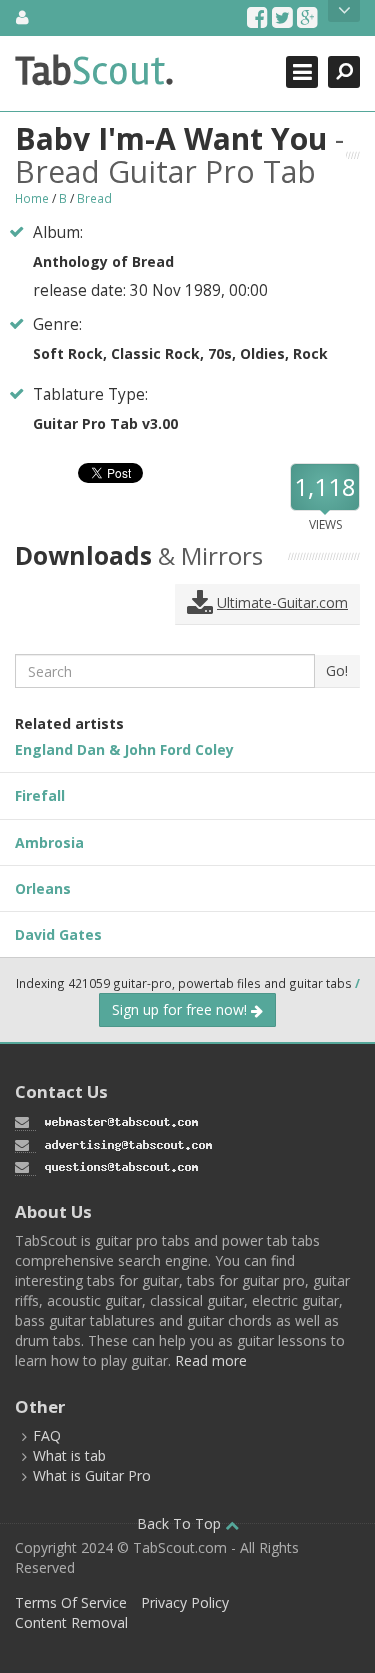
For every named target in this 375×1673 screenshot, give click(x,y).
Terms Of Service (71, 1602)
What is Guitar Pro (92, 1475)
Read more (211, 1360)
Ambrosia (49, 842)
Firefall (40, 795)
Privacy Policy (185, 1602)
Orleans (43, 888)
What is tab (69, 1455)
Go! (337, 670)
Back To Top (181, 1523)
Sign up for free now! (181, 1009)
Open (344, 11)
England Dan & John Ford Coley (124, 749)
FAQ (47, 1435)
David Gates (58, 934)
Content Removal (71, 1622)
